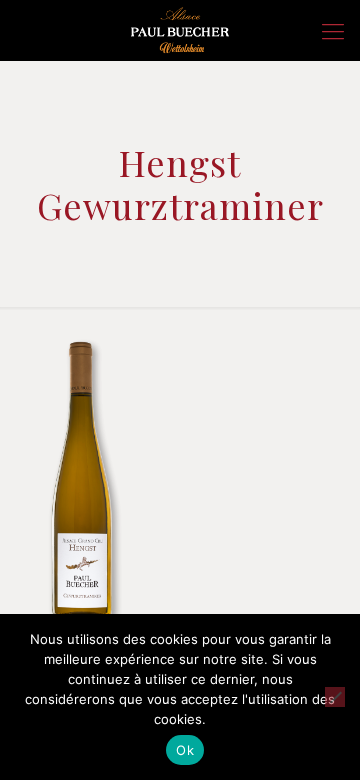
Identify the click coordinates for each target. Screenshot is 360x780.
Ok (185, 750)
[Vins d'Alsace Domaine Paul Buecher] (180, 30)
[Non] (335, 697)
